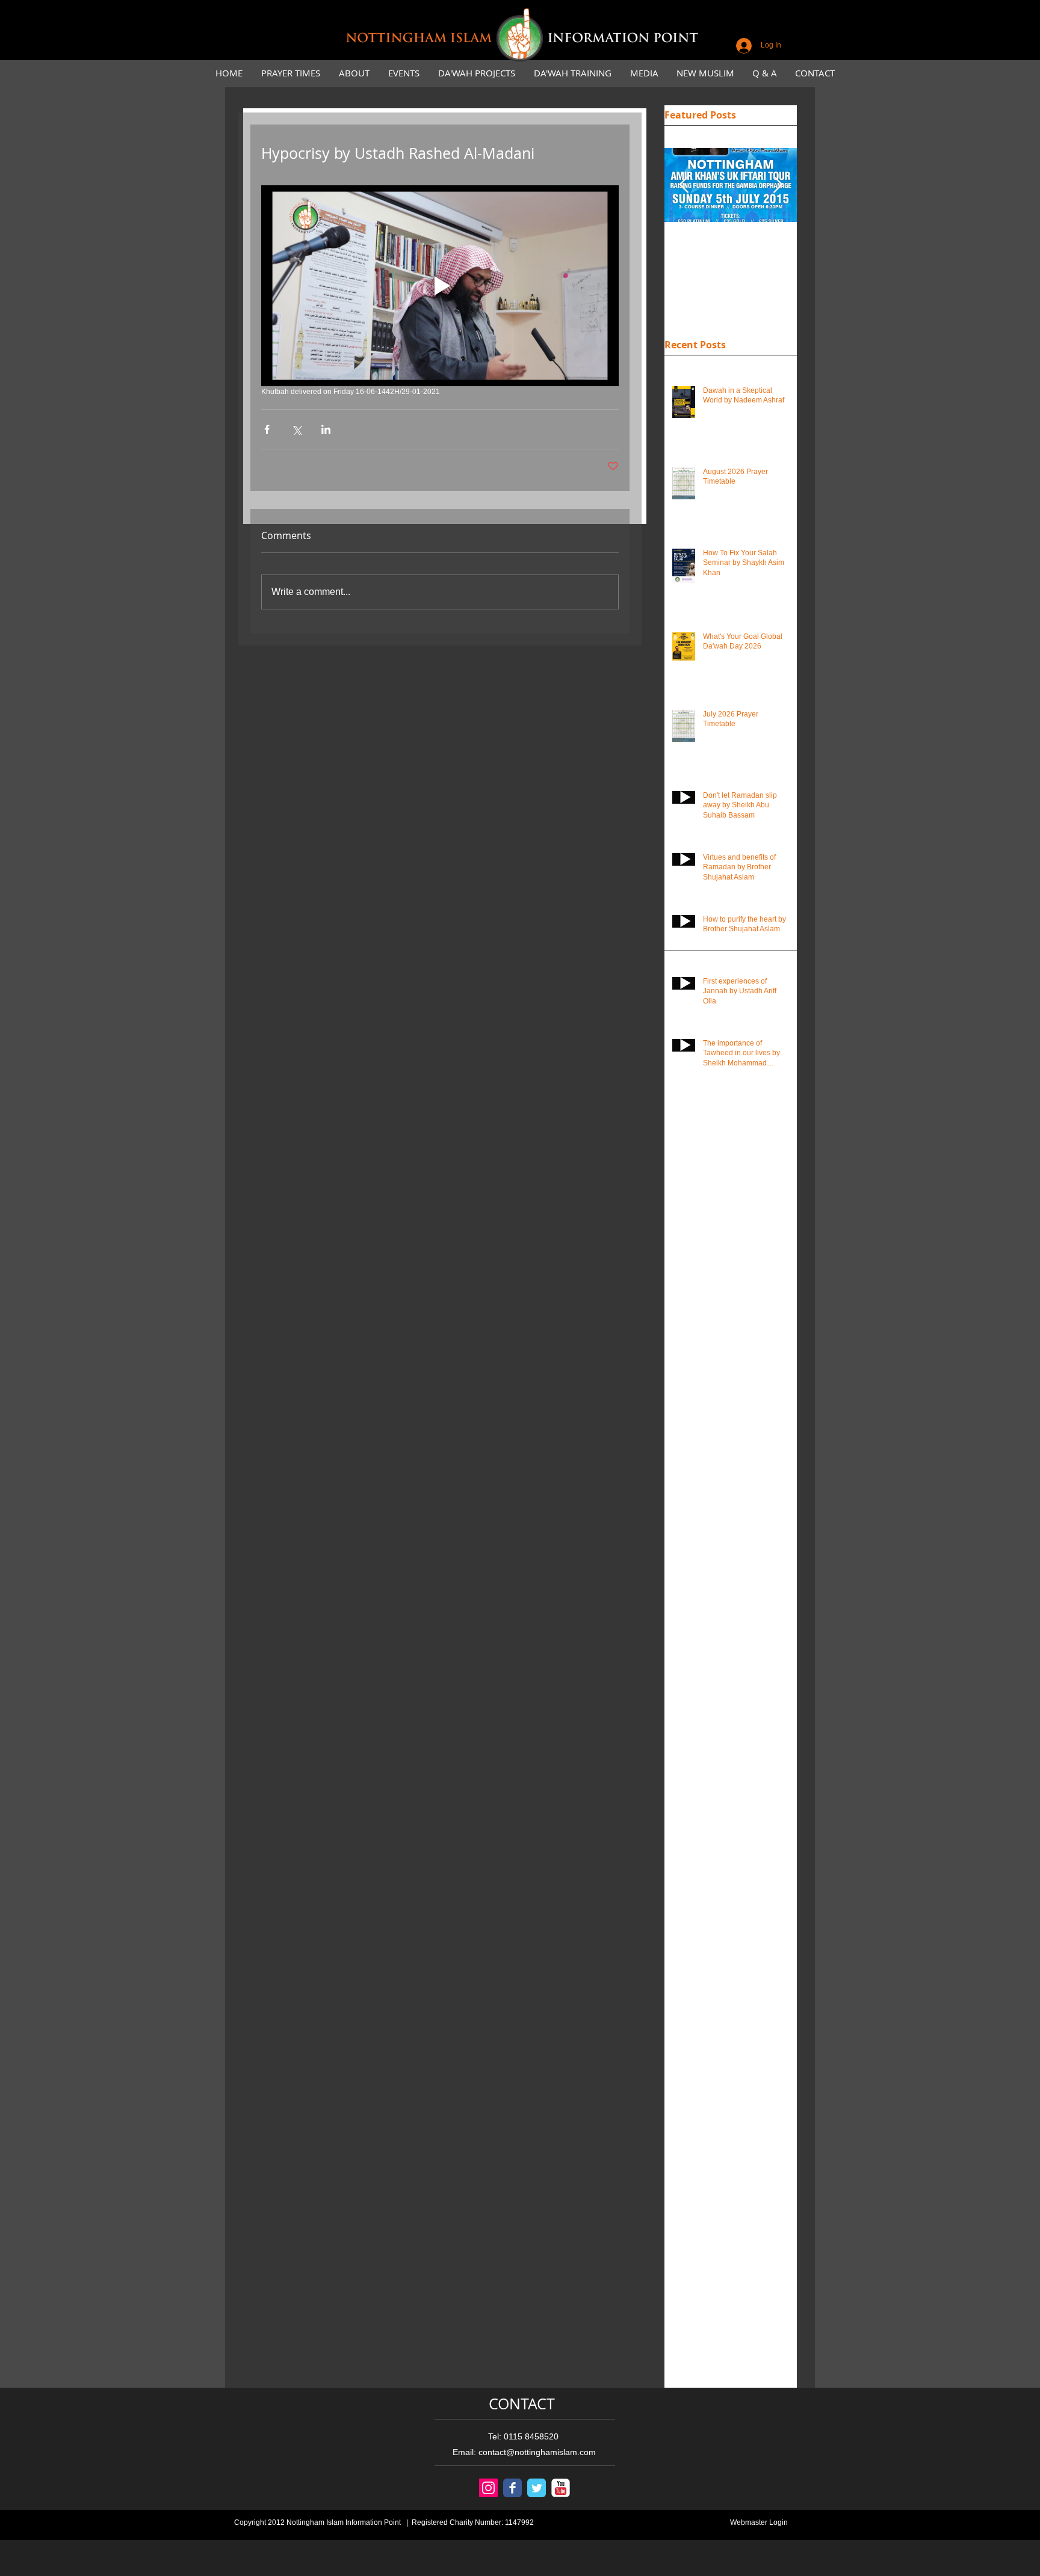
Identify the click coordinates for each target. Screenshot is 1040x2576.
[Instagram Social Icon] (488, 2488)
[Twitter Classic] (537, 2488)
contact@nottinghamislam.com (537, 2452)
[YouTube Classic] (561, 2488)
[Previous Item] (684, 186)
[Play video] (440, 286)
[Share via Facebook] (267, 429)
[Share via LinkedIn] (326, 429)
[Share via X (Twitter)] (296, 429)
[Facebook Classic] (512, 2488)
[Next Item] (778, 186)
